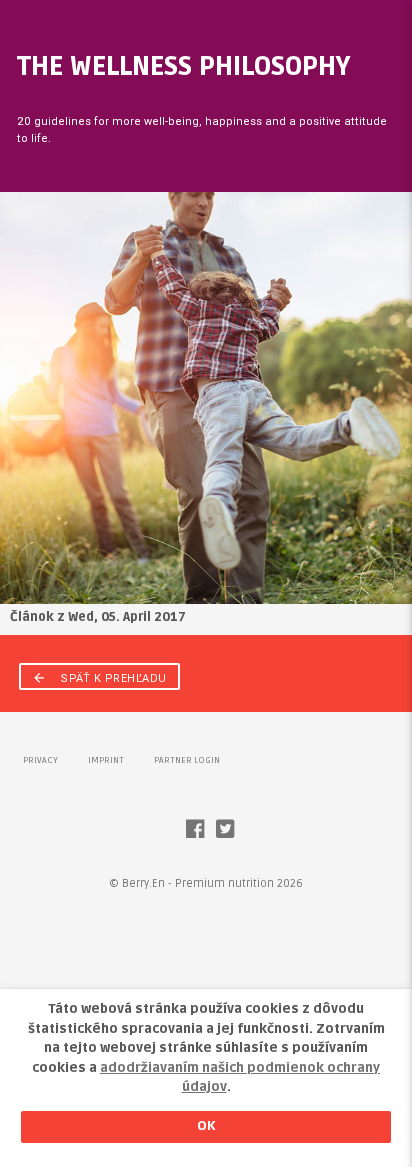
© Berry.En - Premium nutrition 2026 (206, 883)
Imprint (106, 760)
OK (206, 1126)
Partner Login (187, 760)
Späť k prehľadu (99, 678)
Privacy (40, 760)
